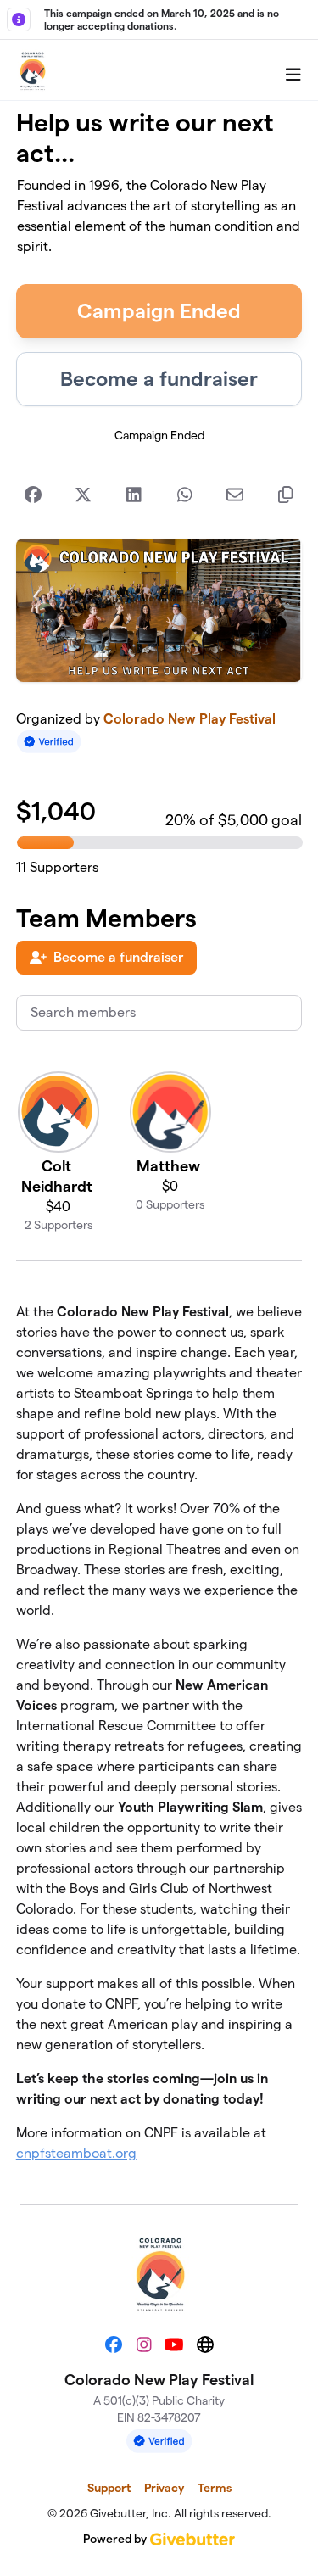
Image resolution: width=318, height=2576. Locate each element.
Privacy (164, 2488)
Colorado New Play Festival (190, 719)
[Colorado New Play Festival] (32, 70)
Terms (215, 2488)
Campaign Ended (159, 311)
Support (109, 2488)
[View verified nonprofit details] (49, 742)
